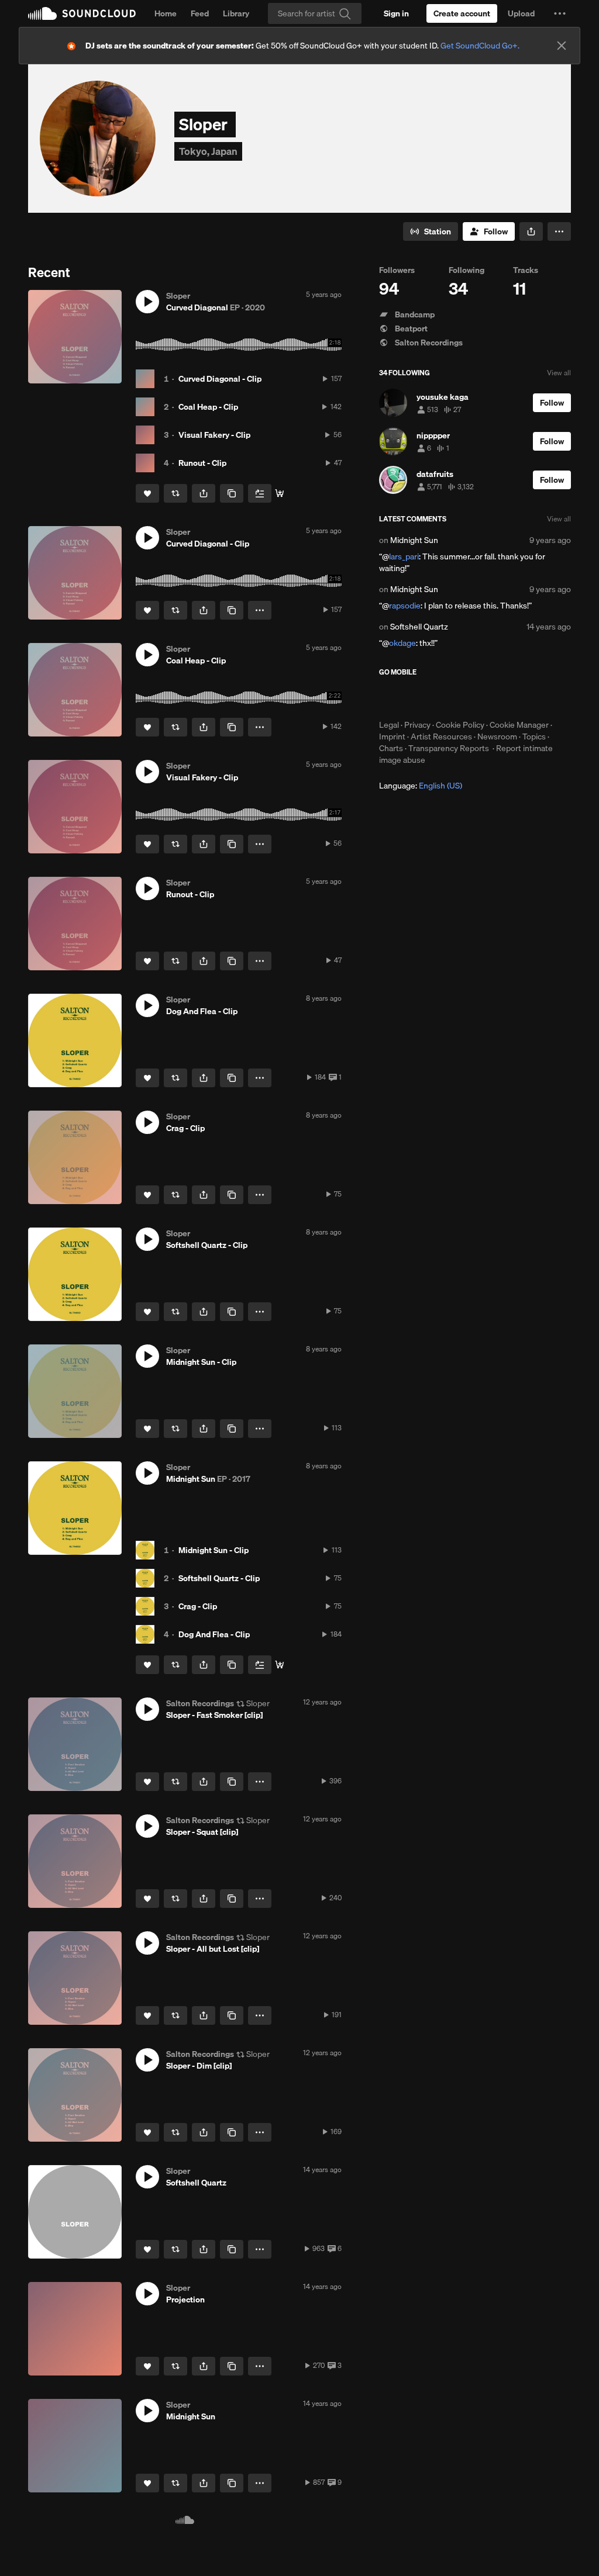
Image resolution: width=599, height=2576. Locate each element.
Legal (389, 735)
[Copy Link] (232, 504)
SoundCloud (82, 13)
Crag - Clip (198, 1617)
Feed (200, 13)
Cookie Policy (460, 735)
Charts (391, 759)
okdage (402, 653)
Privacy (417, 735)
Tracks (138, 236)
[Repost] (175, 504)
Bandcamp (414, 325)
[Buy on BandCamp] (280, 1675)
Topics (534, 747)
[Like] (147, 504)
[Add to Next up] (260, 504)
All (38, 236)
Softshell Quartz (419, 637)
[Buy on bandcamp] (280, 504)
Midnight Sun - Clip (214, 1561)
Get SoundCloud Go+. (480, 46)
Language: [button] (421, 796)
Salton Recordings (428, 353)
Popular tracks (85, 236)
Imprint (392, 747)
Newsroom (497, 747)
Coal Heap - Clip (208, 417)
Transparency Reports (449, 759)
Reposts (269, 236)
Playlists (224, 236)
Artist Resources (441, 747)
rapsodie (405, 616)
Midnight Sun (414, 551)
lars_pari (404, 567)
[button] (560, 13)
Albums (179, 236)
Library (236, 13)
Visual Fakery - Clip (214, 445)
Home (166, 13)
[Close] (562, 46)
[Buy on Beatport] (280, 1792)
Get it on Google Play (493, 708)
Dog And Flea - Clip (214, 1645)
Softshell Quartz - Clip (219, 1589)
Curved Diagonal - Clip (220, 389)
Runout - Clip (202, 473)
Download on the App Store (414, 708)
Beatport (410, 339)
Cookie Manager (519, 735)
